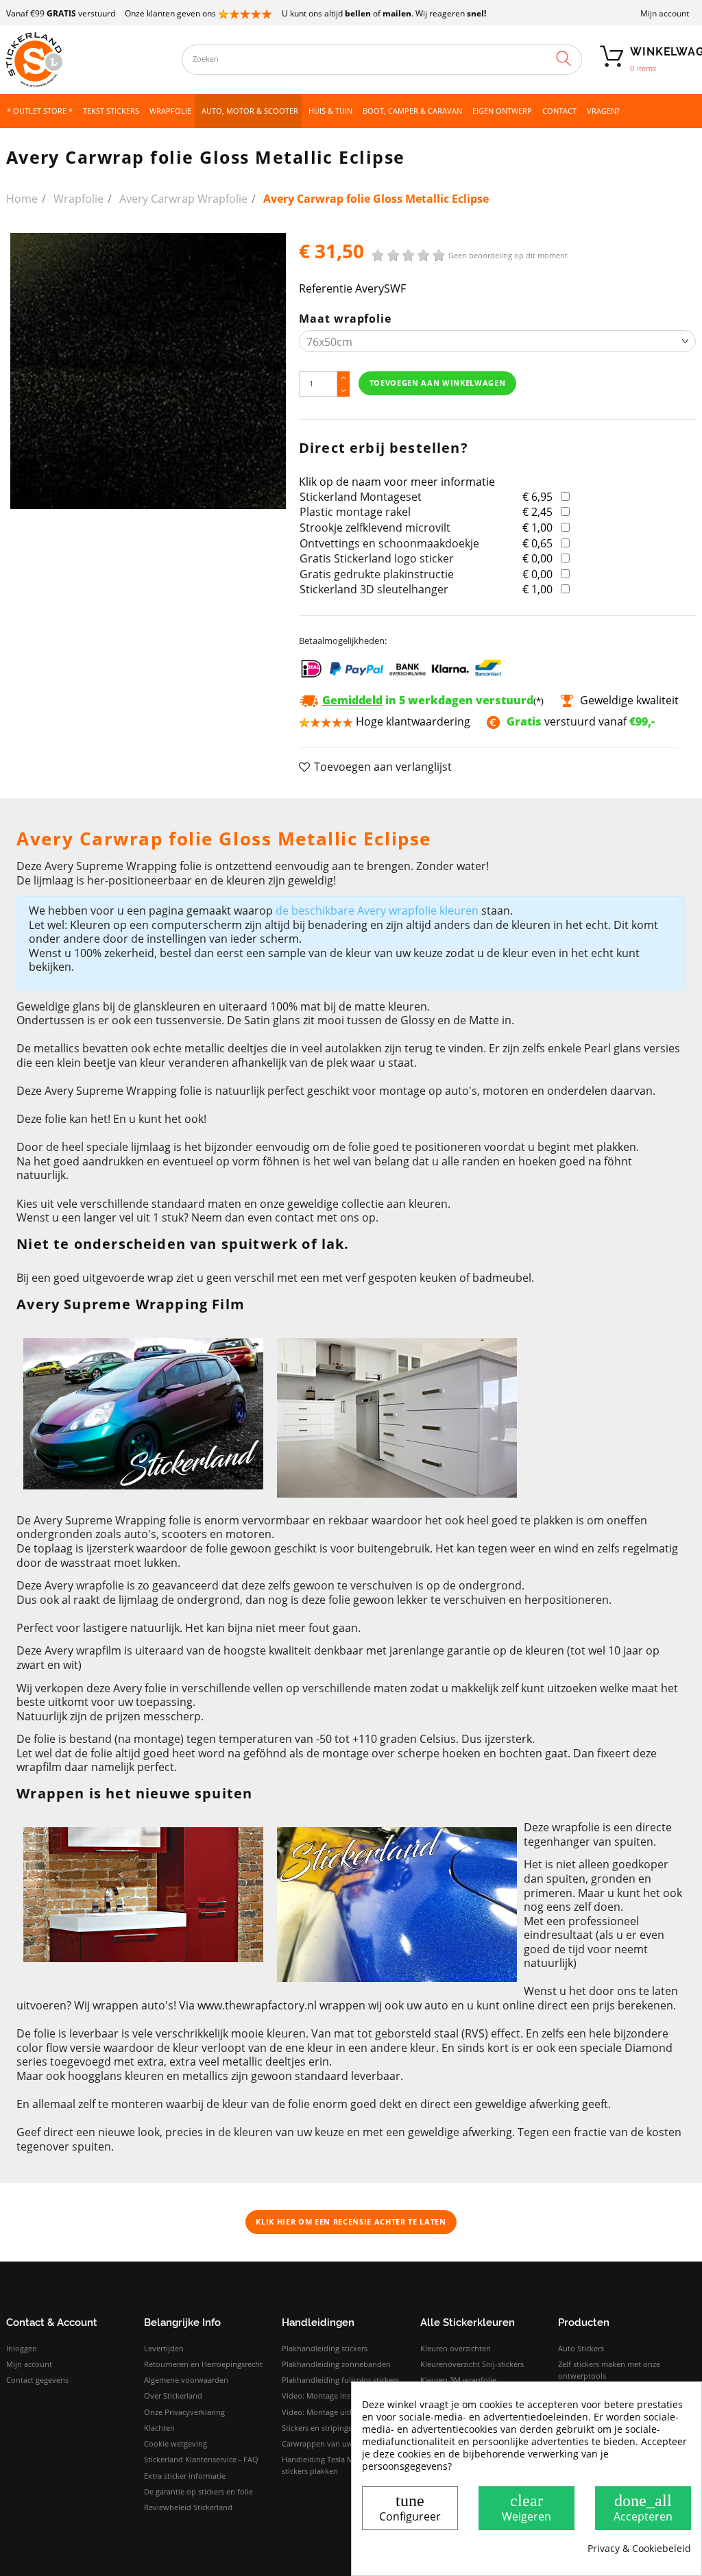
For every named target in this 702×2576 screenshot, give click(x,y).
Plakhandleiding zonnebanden (336, 2364)
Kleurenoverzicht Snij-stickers (472, 2364)
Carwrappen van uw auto (327, 2443)
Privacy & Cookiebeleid (639, 2549)
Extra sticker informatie (185, 2476)
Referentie (326, 289)
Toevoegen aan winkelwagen (438, 383)
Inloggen (22, 2348)
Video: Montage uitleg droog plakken (348, 2412)
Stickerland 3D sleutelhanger (374, 589)
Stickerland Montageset (361, 497)
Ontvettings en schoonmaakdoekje (389, 543)
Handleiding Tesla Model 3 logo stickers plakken (338, 2465)
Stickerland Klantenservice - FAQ (201, 2459)
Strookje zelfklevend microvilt (375, 528)
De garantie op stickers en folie (198, 2491)
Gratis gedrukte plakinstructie (377, 574)
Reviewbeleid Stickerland (188, 2507)
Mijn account (665, 13)
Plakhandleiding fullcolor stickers (340, 2380)
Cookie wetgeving (175, 2443)
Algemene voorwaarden (186, 2380)
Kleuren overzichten (456, 2348)
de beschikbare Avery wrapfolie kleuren (377, 911)
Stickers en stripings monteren (335, 2428)
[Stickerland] (87, 60)
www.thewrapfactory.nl (257, 2005)
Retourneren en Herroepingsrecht (203, 2364)
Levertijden (164, 2348)
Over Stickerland (173, 2395)
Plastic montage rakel (355, 512)
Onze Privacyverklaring (184, 2412)
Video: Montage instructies (329, 2395)
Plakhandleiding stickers (325, 2348)
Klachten (159, 2428)
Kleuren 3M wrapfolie (458, 2380)
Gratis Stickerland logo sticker (377, 558)
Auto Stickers (581, 2348)
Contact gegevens (37, 2380)
